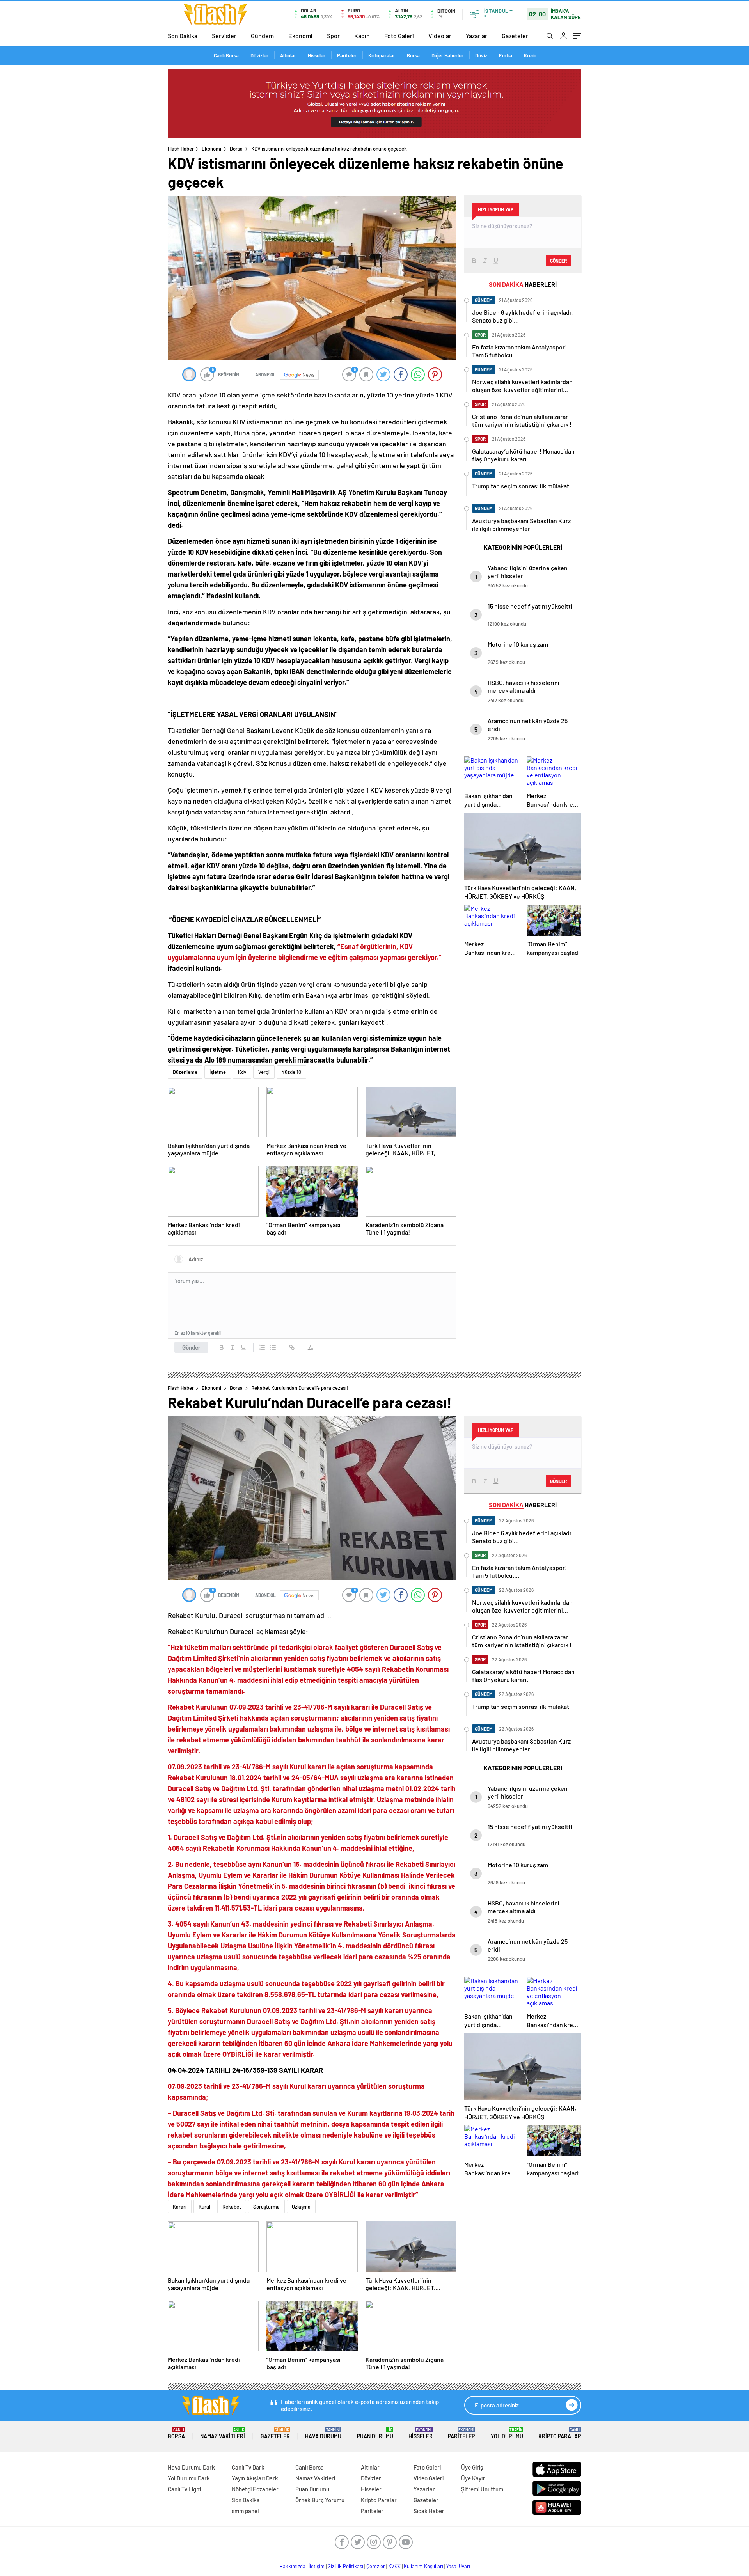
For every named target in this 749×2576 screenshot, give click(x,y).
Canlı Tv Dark (248, 2467)
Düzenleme (185, 1072)
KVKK (394, 2566)
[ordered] (262, 1347)
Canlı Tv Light (185, 2489)
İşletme (218, 1072)
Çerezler (376, 2566)
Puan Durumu (375, 2433)
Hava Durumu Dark (191, 2467)
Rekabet (232, 2207)
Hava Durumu (323, 2433)
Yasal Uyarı (458, 2566)
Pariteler (347, 55)
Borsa (413, 55)
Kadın (362, 36)
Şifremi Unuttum (482, 2489)
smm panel (245, 2511)
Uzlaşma (301, 2207)
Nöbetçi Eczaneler (255, 2489)
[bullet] (273, 1347)
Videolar (440, 36)
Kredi (530, 55)
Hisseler (317, 55)
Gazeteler (515, 36)
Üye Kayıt (473, 2478)
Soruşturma (266, 2207)
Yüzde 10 (291, 1072)
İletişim (317, 2566)
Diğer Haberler (447, 55)
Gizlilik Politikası (345, 2566)
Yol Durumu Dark (189, 2478)
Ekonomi (300, 36)
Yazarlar (477, 36)
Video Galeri (429, 2478)
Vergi (264, 1072)
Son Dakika (183, 36)
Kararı (180, 2207)
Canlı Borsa (226, 55)
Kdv (242, 1072)
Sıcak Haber (429, 2511)
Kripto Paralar (560, 2433)
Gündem (262, 36)
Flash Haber (181, 149)
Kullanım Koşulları (423, 2566)
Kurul (204, 2207)
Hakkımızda (292, 2566)
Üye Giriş (472, 2467)
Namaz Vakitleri (223, 2433)
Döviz (481, 55)
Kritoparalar (382, 55)
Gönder (191, 1347)
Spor (333, 36)
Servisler (224, 36)
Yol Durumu (507, 2433)
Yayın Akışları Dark (255, 2478)
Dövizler (259, 55)
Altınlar (288, 55)
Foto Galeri (399, 36)
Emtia (506, 55)
